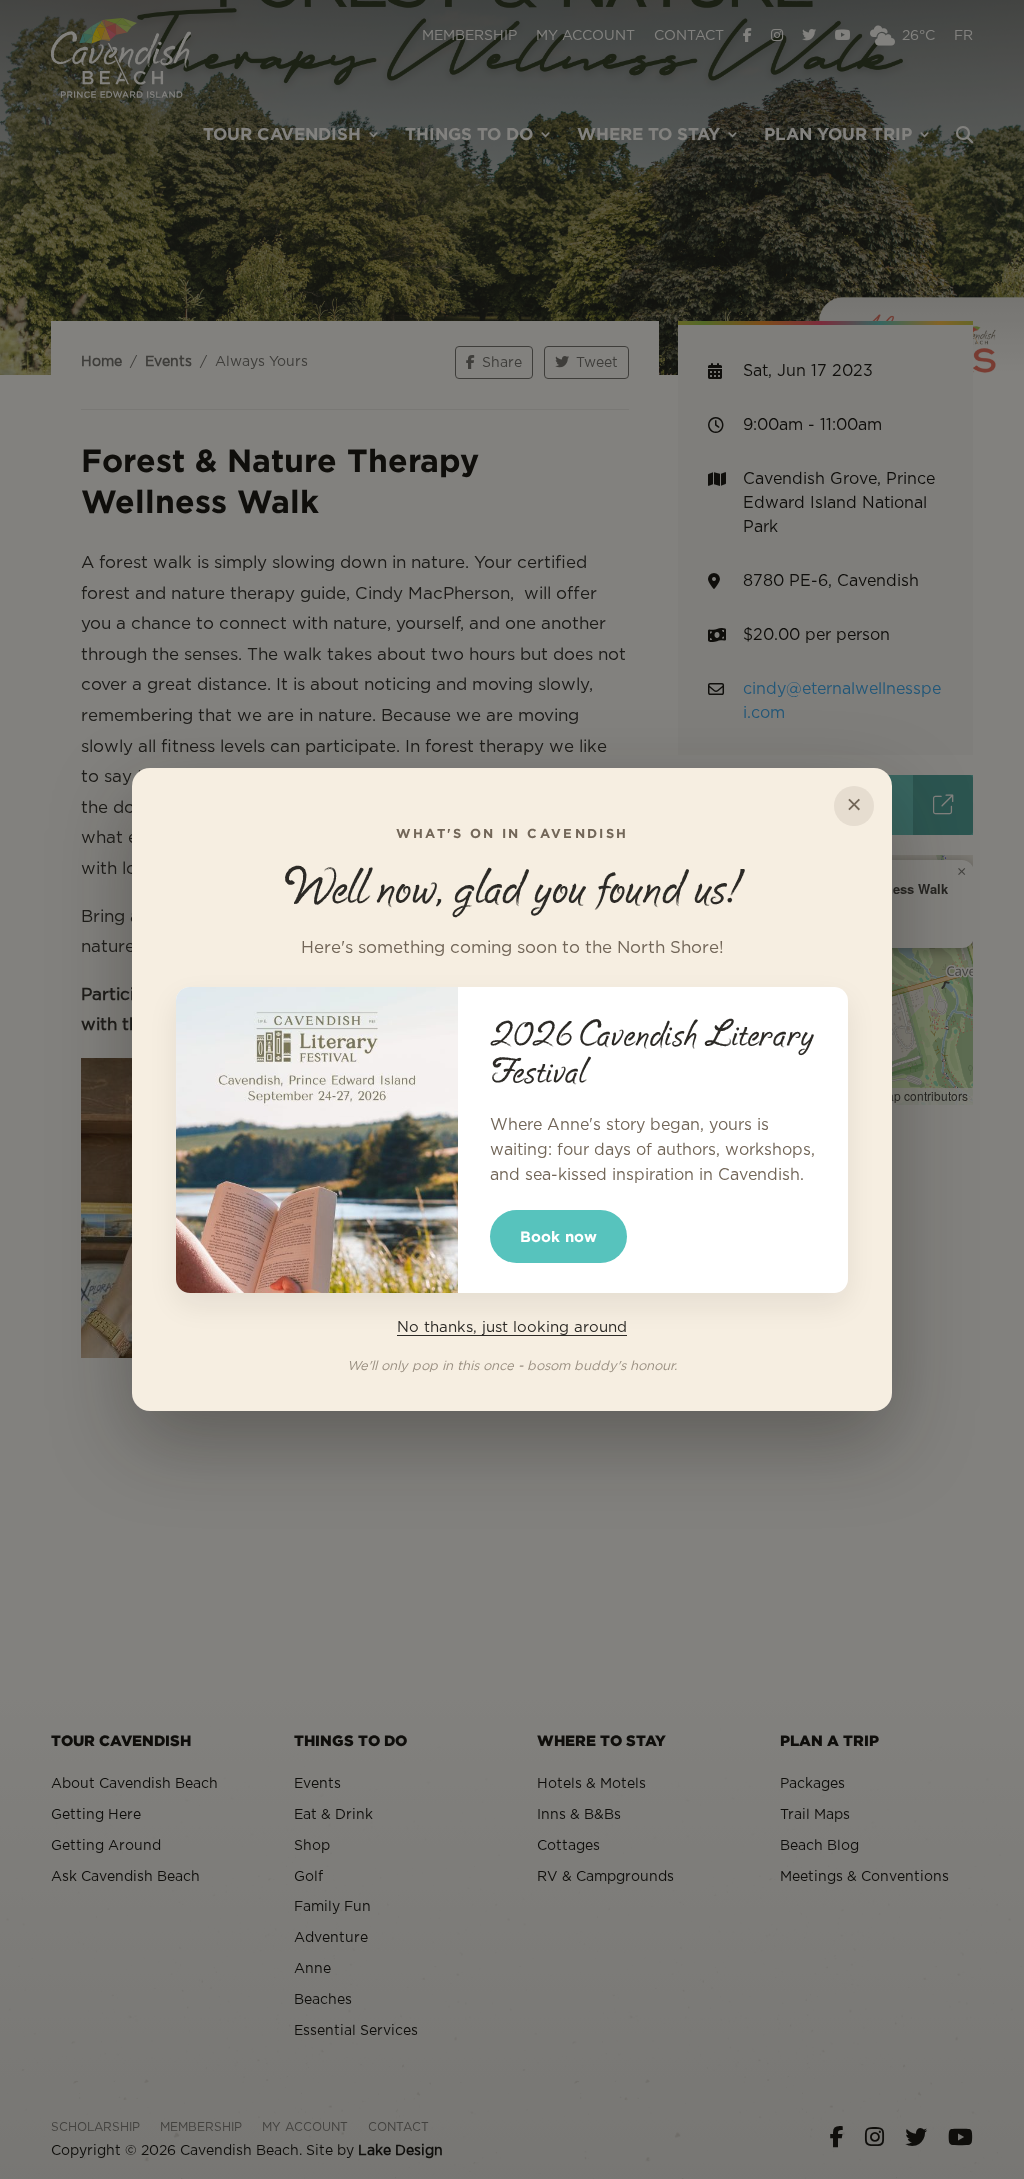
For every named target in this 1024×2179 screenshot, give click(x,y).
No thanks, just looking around (512, 1327)
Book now (558, 1236)
